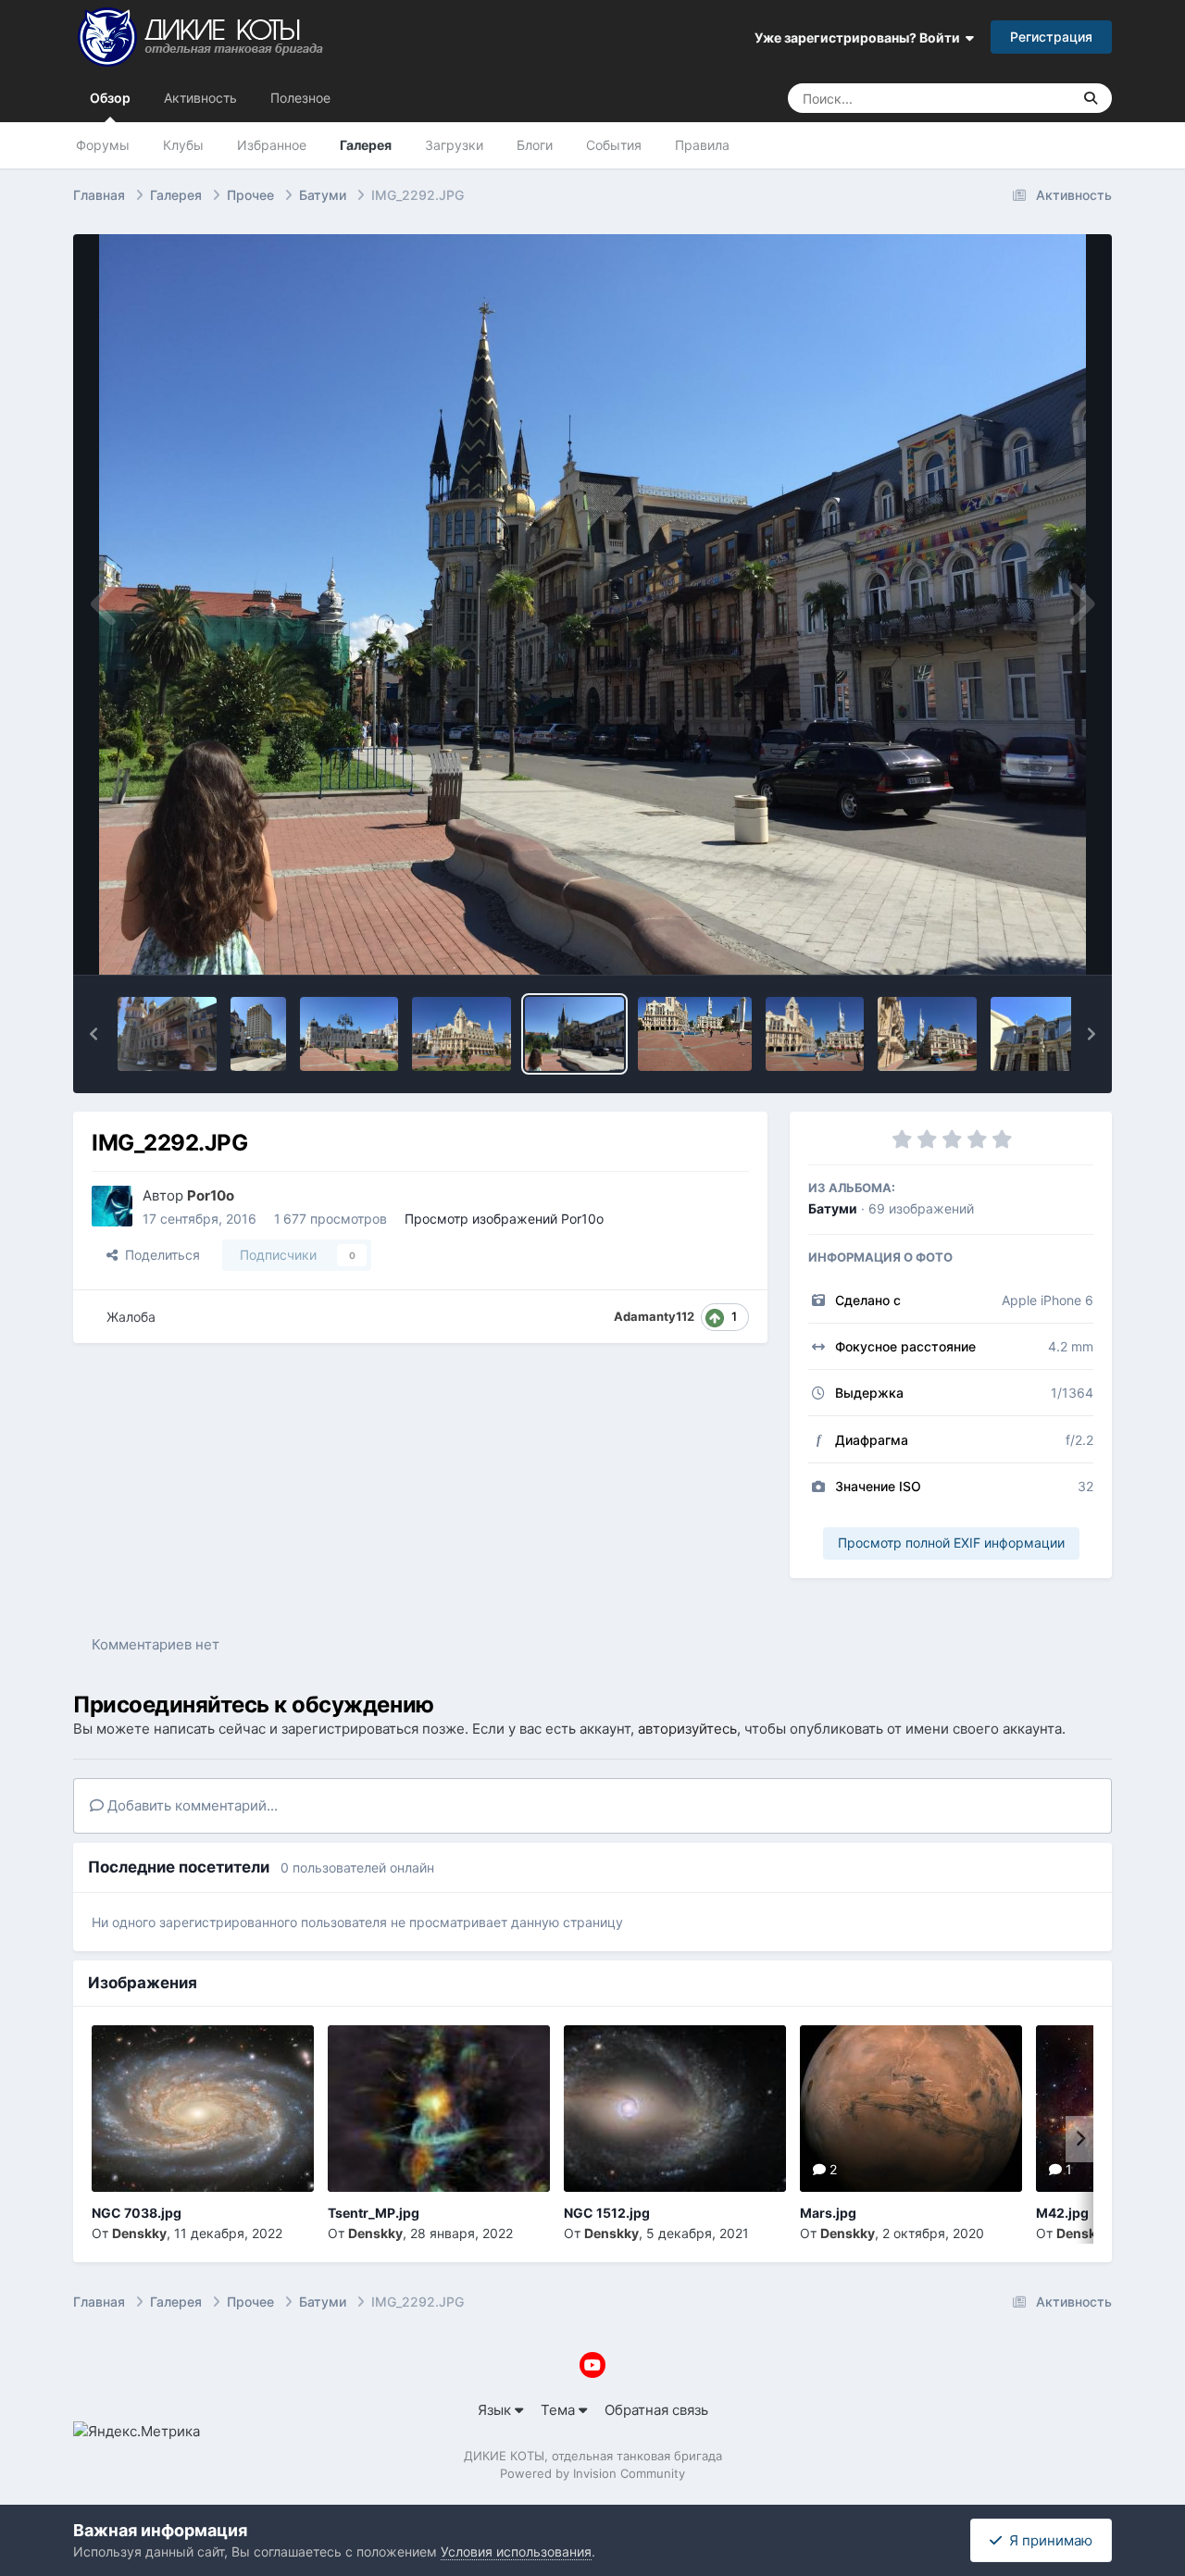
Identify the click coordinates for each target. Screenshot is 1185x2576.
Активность (200, 98)
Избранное (272, 145)
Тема (560, 2410)
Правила (702, 145)
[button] (94, 1034)
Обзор (110, 98)
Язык (496, 2410)
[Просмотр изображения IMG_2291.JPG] (695, 1034)
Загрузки (454, 145)
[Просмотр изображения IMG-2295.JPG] (258, 1034)
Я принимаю (1047, 2540)
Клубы (183, 145)
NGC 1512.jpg (607, 2213)
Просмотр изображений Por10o (504, 1219)
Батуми (833, 1208)
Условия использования (516, 2551)
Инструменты (1024, 940)
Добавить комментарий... (191, 1805)
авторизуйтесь (687, 1729)
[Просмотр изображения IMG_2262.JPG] (1040, 1034)
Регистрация (1051, 37)
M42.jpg (1062, 2213)
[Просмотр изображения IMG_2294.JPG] (349, 1034)
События (614, 145)
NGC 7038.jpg (137, 2213)
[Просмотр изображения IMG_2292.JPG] (574, 1034)
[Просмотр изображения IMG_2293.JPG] (462, 1034)
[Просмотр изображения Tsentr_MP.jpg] (439, 2109)
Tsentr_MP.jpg (374, 2213)
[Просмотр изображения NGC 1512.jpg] (675, 2109)
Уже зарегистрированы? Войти (860, 37)
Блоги (535, 145)
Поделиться (159, 1255)
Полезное (300, 98)
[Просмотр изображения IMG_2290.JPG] (815, 1034)
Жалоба (131, 1317)
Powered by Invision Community (592, 2473)
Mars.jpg (828, 2213)
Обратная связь (656, 2410)
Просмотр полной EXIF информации (951, 1543)
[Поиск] (1091, 98)
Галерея (366, 145)
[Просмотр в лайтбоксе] (593, 604)
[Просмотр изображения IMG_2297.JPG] (167, 1034)
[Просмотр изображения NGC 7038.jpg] (203, 2109)
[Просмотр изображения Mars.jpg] (911, 2109)
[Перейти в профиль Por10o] (112, 1206)
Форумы (103, 145)
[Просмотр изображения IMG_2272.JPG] (927, 1034)
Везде (1028, 98)
